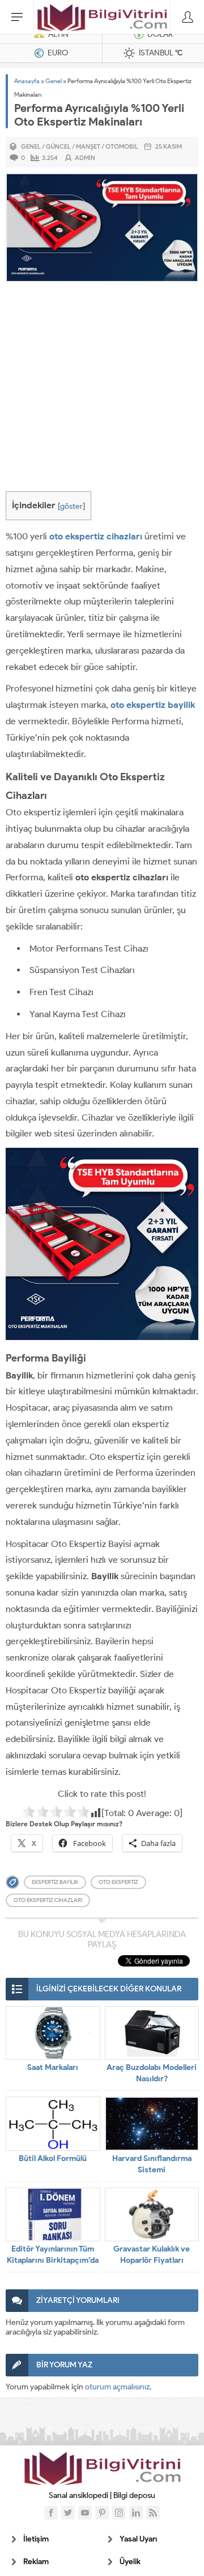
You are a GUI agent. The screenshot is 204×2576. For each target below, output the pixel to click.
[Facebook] (51, 2513)
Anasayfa (27, 81)
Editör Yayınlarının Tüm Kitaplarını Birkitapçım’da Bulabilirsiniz (53, 2260)
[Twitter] (68, 2513)
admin (85, 158)
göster (71, 506)
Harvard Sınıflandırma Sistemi (152, 2164)
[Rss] (153, 2513)
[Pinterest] (102, 2513)
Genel (54, 81)
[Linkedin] (136, 2513)
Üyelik (130, 2562)
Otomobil (122, 146)
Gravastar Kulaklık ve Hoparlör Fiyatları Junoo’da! (152, 2260)
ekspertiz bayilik (55, 1882)
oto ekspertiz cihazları (96, 536)
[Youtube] (85, 2513)
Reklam (36, 2562)
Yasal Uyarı (138, 2539)
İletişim (36, 2539)
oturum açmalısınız (117, 2387)
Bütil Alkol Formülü (53, 2158)
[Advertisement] (102, 390)
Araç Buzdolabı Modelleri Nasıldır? (152, 2073)
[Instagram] (119, 2513)
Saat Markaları (53, 2067)
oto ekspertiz (118, 1882)
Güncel (58, 146)
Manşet (88, 146)
